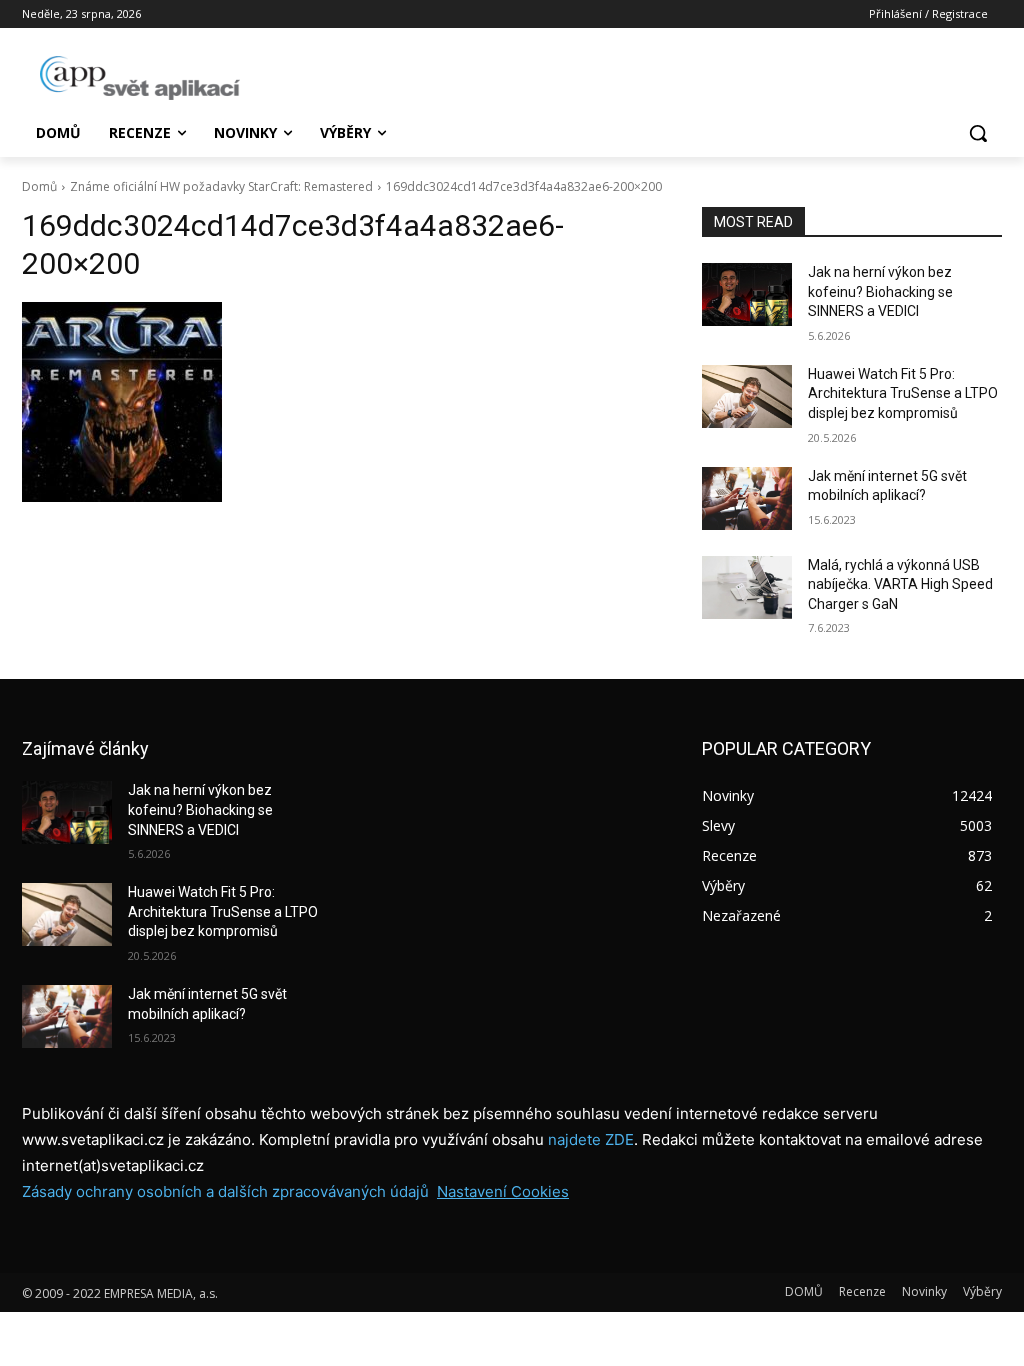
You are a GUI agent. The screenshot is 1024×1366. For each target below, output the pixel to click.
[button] (978, 133)
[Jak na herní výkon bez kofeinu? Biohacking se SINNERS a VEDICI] (747, 294)
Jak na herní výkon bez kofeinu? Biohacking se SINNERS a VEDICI (880, 291)
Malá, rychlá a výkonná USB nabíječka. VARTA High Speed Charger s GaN (900, 584)
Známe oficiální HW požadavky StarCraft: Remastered (221, 186)
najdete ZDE (591, 1139)
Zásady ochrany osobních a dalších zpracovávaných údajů (225, 1191)
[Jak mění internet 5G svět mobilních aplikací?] (747, 498)
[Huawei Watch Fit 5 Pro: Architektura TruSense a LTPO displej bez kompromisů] (747, 396)
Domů (39, 186)
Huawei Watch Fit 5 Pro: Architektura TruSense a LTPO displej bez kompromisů (903, 393)
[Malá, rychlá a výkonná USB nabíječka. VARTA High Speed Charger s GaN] (747, 587)
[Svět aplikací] (139, 78)
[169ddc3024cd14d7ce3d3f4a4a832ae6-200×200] (342, 402)
